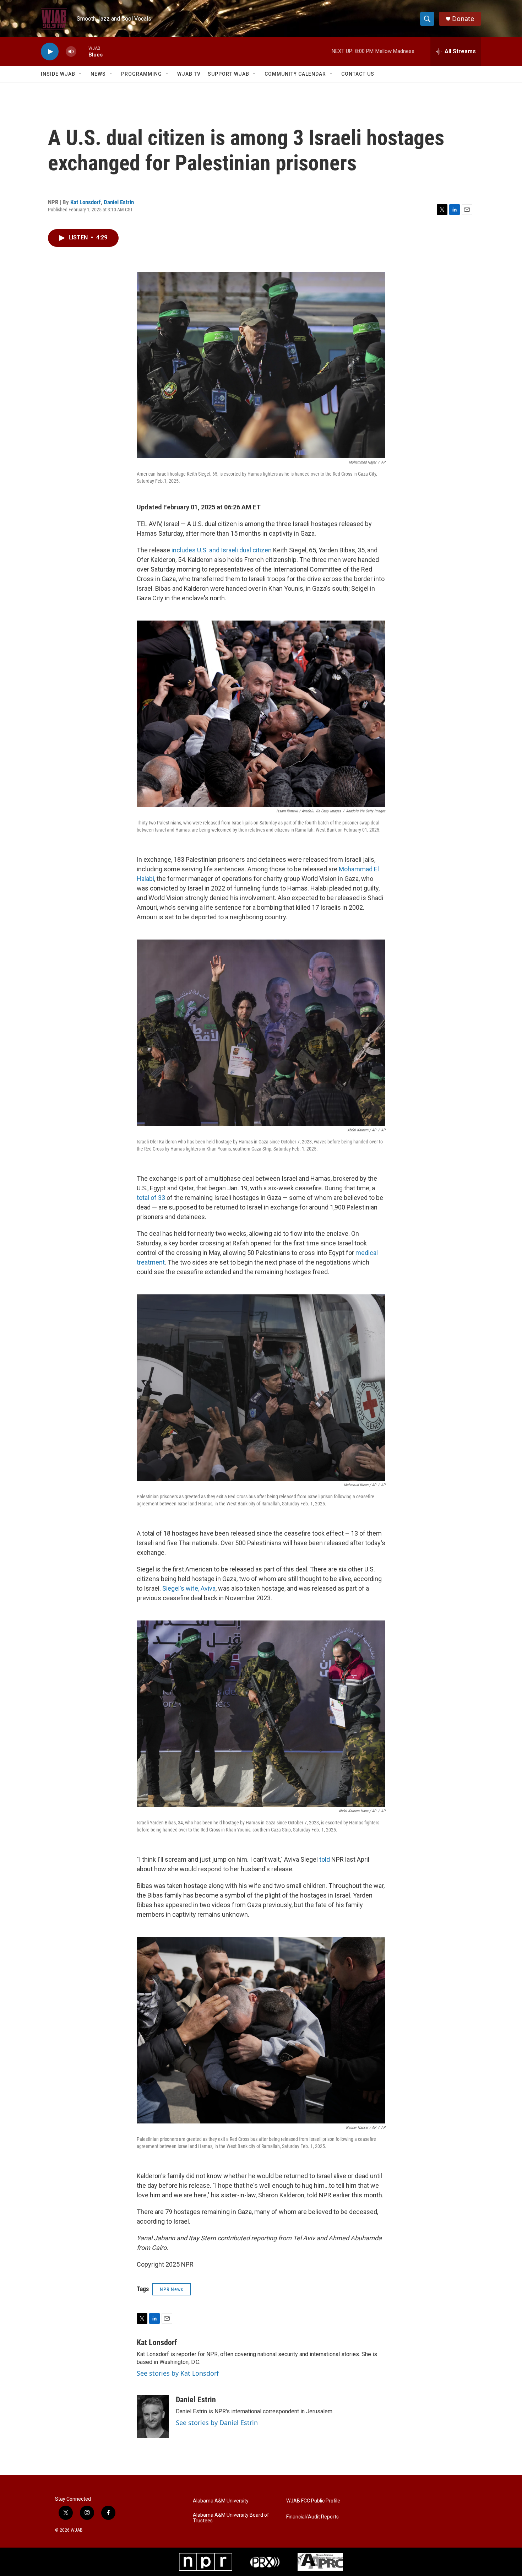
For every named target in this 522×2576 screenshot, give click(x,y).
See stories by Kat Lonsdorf (178, 2373)
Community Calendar (295, 74)
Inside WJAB (58, 74)
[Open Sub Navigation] (81, 74)
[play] (50, 52)
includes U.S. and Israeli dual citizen (222, 550)
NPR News (172, 2289)
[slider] (82, 51)
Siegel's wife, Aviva (189, 1588)
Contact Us (358, 74)
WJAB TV (189, 74)
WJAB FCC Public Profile (313, 2501)
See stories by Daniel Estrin (217, 2423)
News (98, 74)
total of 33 (151, 1198)
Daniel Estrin (119, 202)
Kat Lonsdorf (86, 202)
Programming (142, 74)
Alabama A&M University (221, 2501)
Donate (463, 19)
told (324, 1859)
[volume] (71, 52)
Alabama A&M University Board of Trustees (231, 2518)
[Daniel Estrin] (153, 2417)
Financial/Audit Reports (312, 2517)
